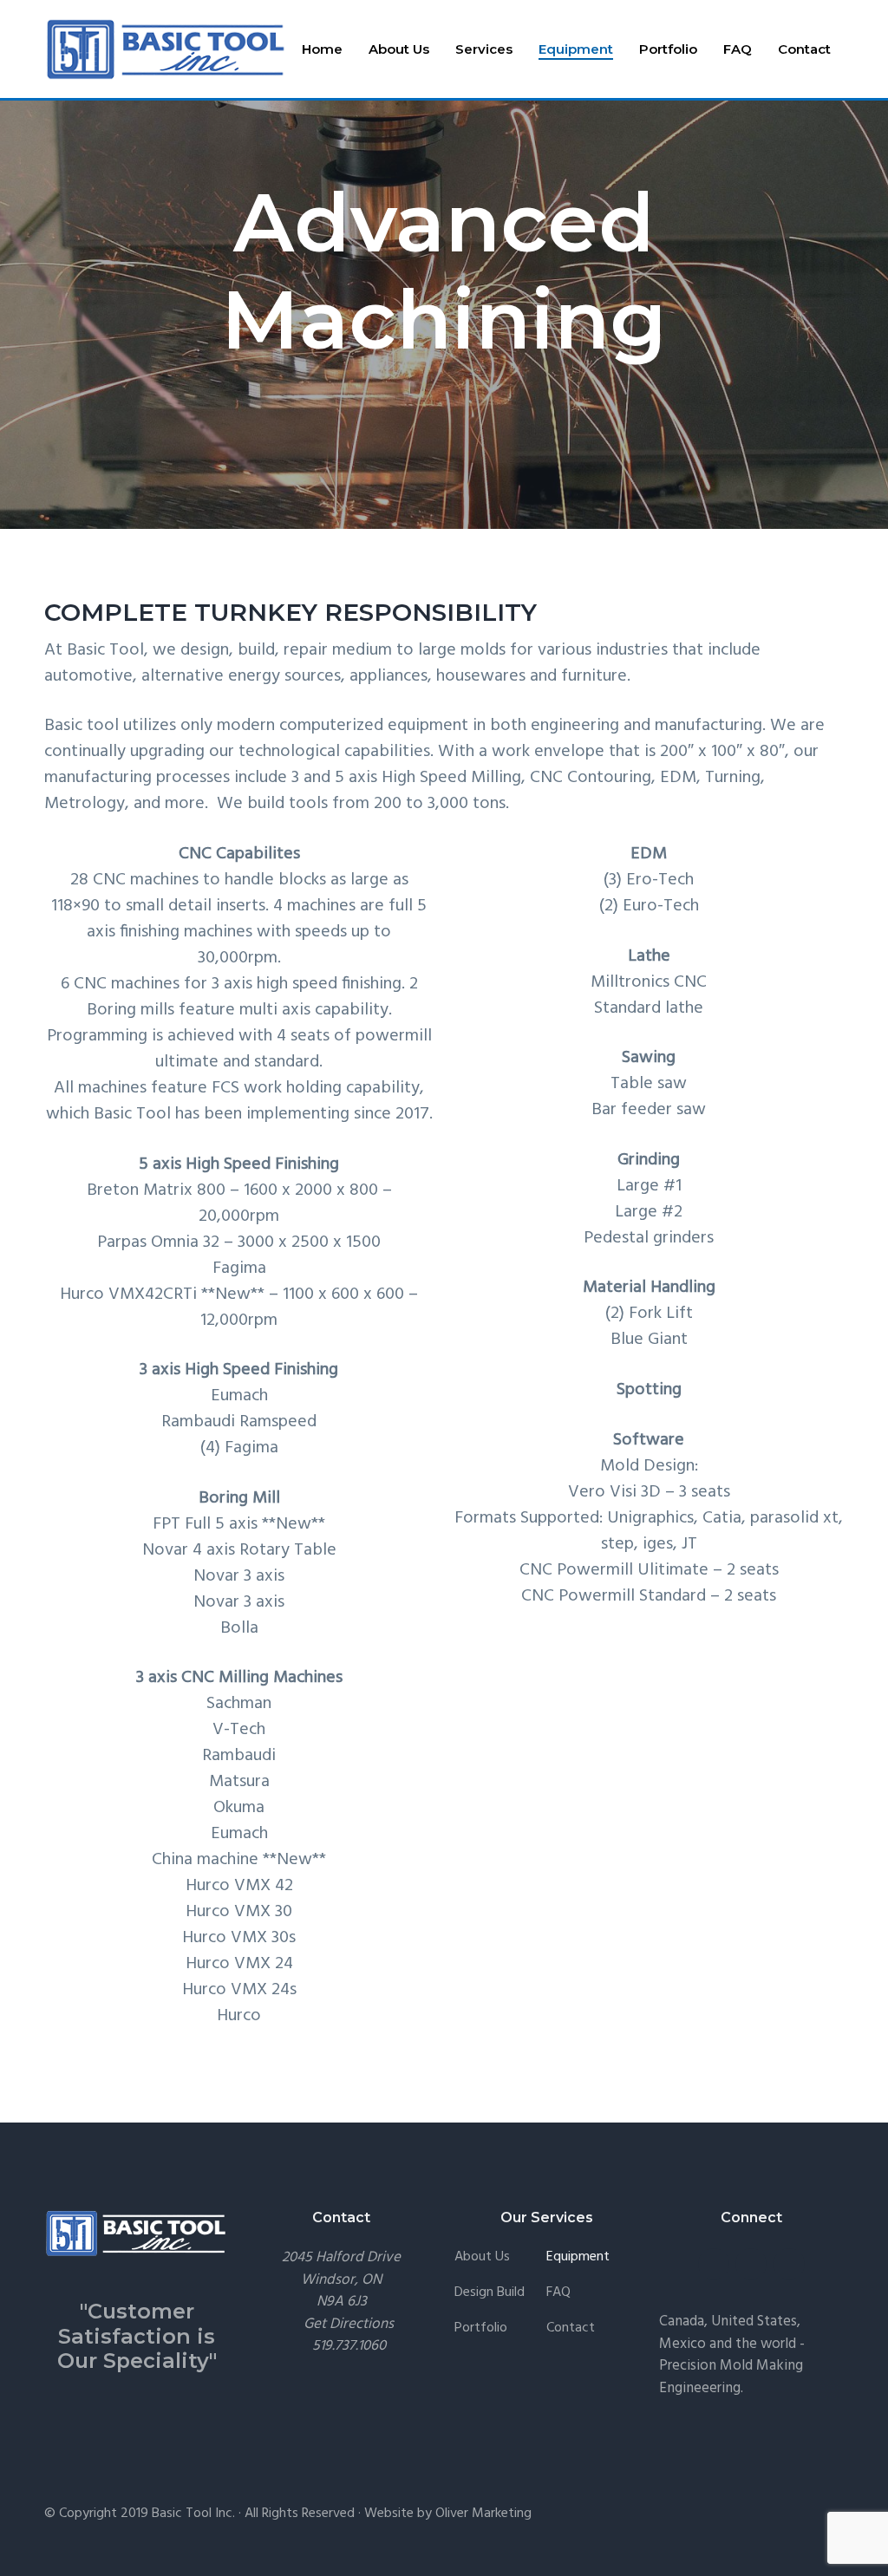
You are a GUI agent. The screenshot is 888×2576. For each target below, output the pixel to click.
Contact (571, 2328)
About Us (482, 2257)
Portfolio (481, 2328)
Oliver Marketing (483, 2514)
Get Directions (349, 2324)
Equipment (578, 2257)
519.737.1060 (349, 2346)
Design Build (490, 2293)
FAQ (558, 2293)
